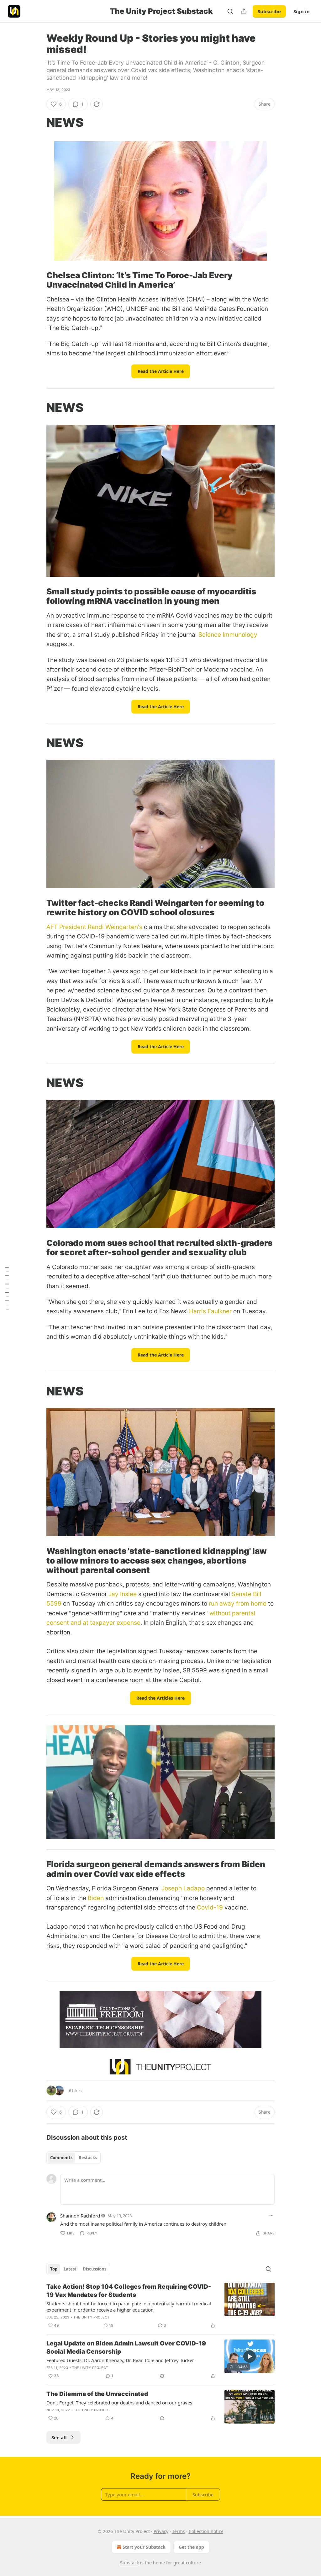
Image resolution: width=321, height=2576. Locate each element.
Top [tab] (54, 2269)
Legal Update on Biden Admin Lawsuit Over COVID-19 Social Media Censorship (126, 2348)
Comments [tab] (61, 2158)
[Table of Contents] (7, 1288)
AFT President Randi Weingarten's (94, 927)
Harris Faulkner (210, 1311)
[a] (250, 2356)
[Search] (230, 11)
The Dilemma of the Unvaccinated (97, 2394)
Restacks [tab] (88, 2158)
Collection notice (206, 2531)
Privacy (161, 2531)
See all (59, 2437)
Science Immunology (228, 635)
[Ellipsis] (271, 2215)
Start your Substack (144, 2547)
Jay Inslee (123, 1594)
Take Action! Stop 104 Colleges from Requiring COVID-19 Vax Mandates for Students (129, 2291)
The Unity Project (91, 2317)
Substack (129, 2563)
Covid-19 (210, 1907)
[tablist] (74, 2158)
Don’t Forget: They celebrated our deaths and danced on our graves (119, 2403)
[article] (160, 2306)
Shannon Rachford (80, 2216)
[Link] (38, 122)
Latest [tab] (70, 2269)
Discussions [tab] (95, 2269)
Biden (96, 1898)
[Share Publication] (244, 11)
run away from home (238, 1604)
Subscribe (269, 11)
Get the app (191, 2547)
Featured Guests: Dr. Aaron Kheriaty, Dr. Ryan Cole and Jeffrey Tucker (120, 2360)
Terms (179, 2531)
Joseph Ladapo (183, 1888)
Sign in (302, 11)
